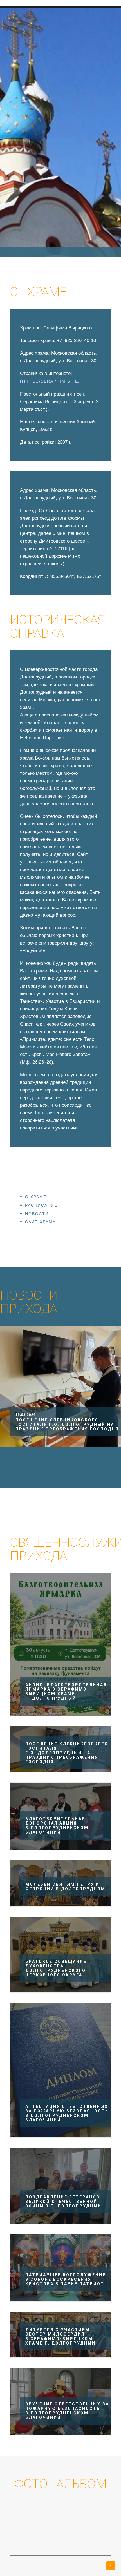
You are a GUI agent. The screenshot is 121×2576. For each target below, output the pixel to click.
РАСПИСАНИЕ (41, 1205)
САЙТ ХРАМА (40, 1222)
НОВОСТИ (37, 1214)
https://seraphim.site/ (50, 381)
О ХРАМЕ (36, 1197)
